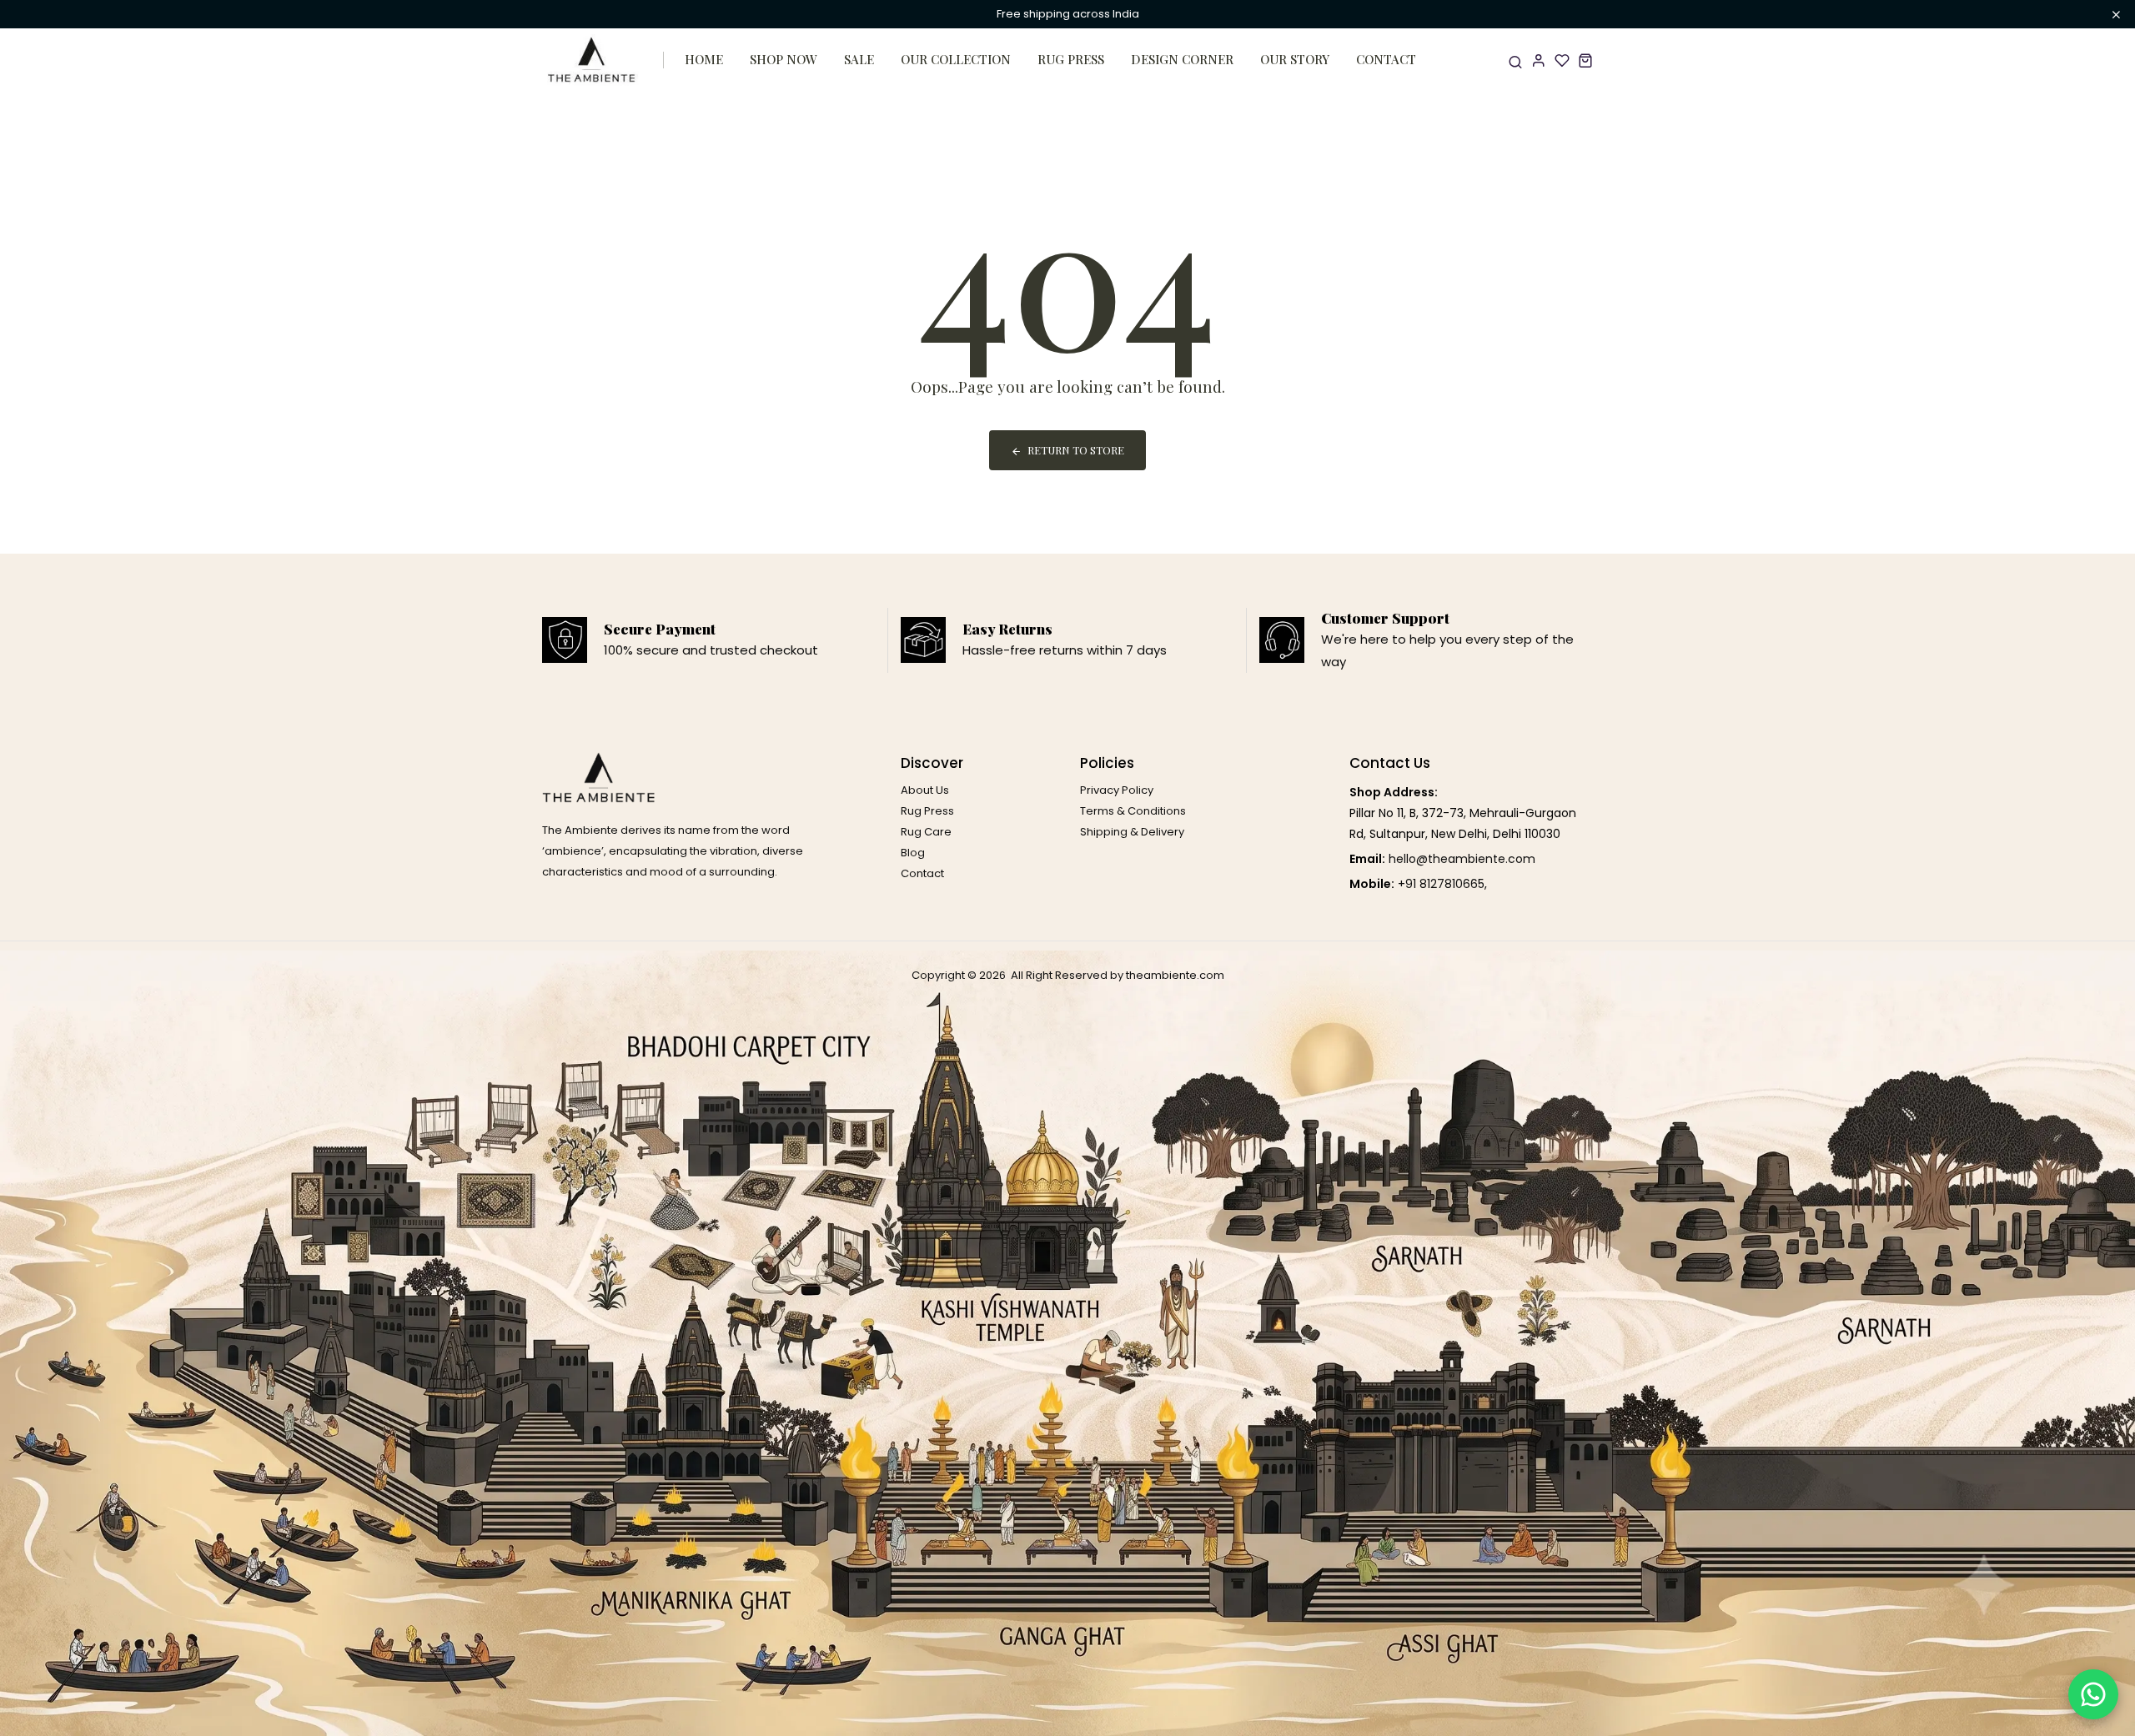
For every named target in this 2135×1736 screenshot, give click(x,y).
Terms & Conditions (1133, 811)
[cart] (1585, 60)
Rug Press (1071, 59)
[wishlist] (1562, 60)
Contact (1386, 59)
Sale (859, 59)
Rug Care (926, 832)
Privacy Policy (1117, 790)
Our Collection (956, 59)
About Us (925, 790)
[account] (1539, 60)
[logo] (592, 60)
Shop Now (784, 59)
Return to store (1076, 450)
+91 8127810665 (1441, 884)
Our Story (1295, 59)
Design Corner (1182, 59)
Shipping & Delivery (1132, 832)
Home (704, 59)
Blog (913, 853)
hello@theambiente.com (1462, 859)
